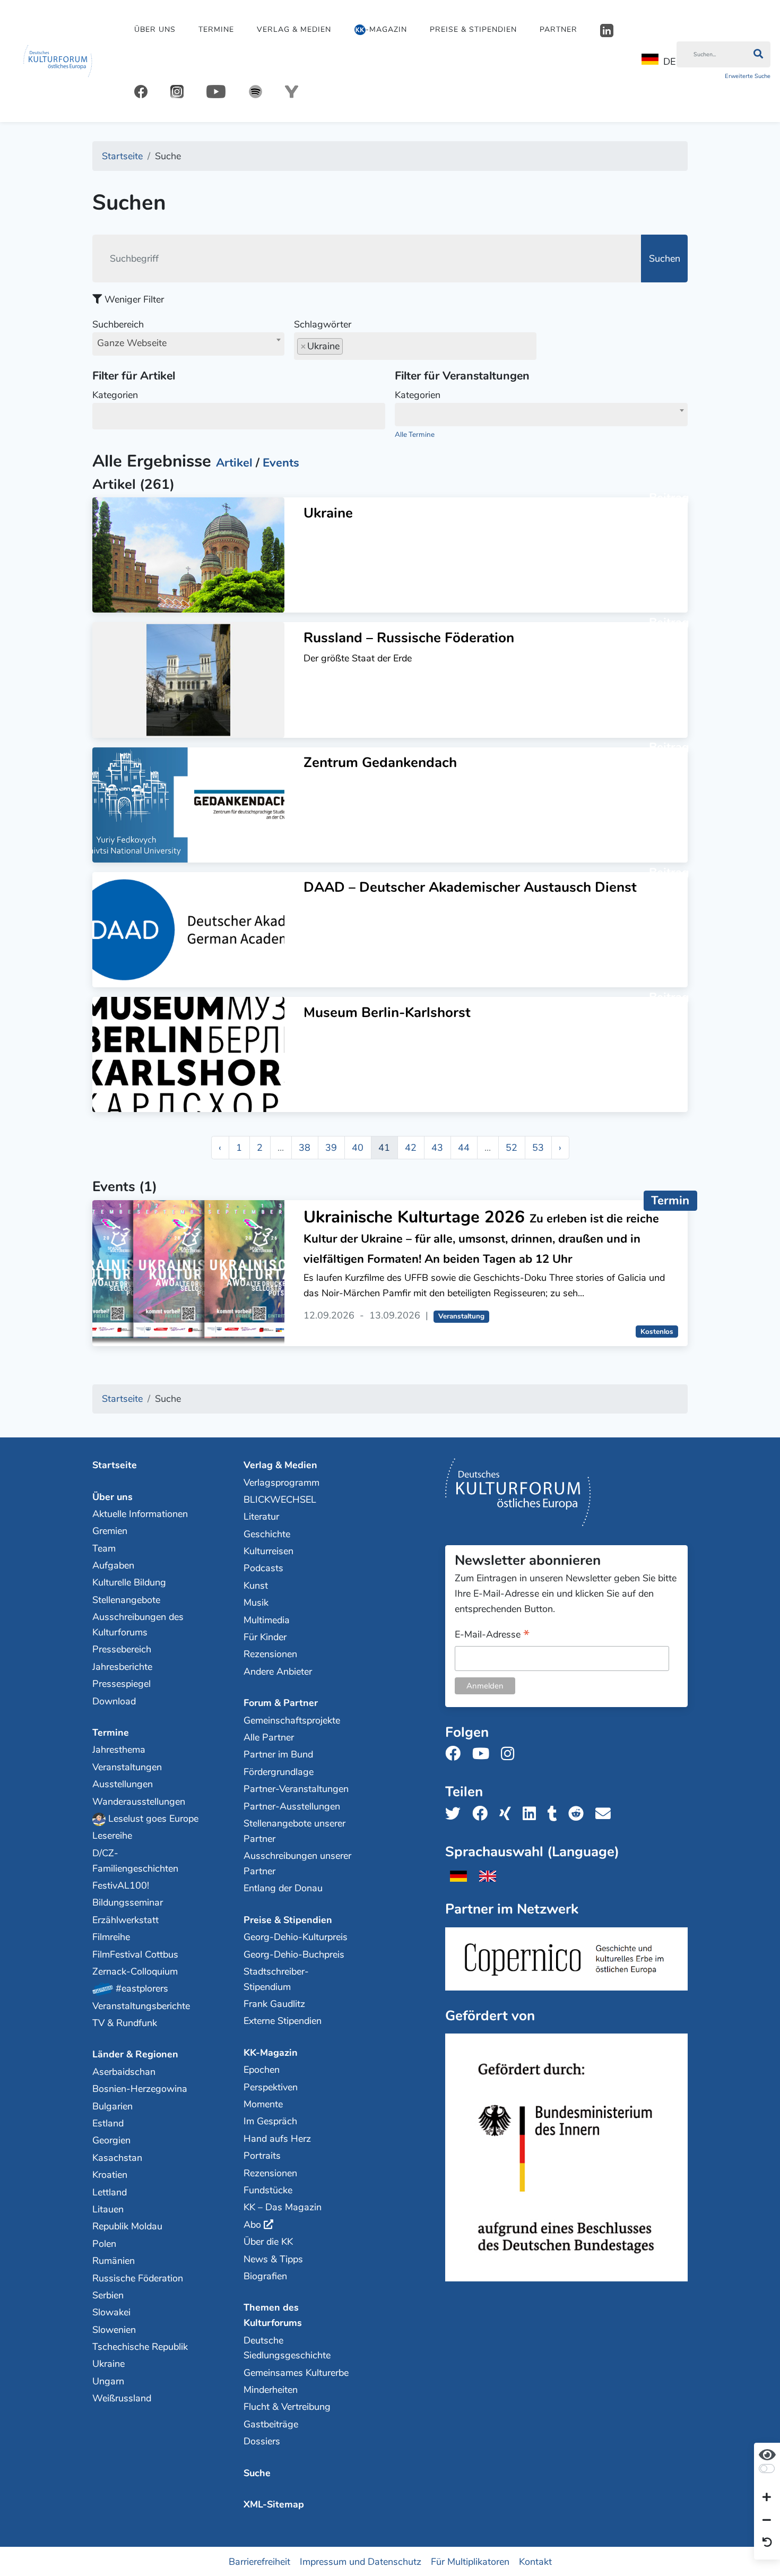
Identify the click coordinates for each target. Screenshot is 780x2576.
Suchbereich (129, 334)
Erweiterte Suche (748, 76)
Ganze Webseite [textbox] (132, 343)
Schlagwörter (323, 324)
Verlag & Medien (294, 29)
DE (669, 62)
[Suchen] (758, 55)
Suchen (665, 259)
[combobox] (188, 344)
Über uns (155, 29)
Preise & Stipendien (473, 29)
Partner (558, 29)
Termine (216, 29)
